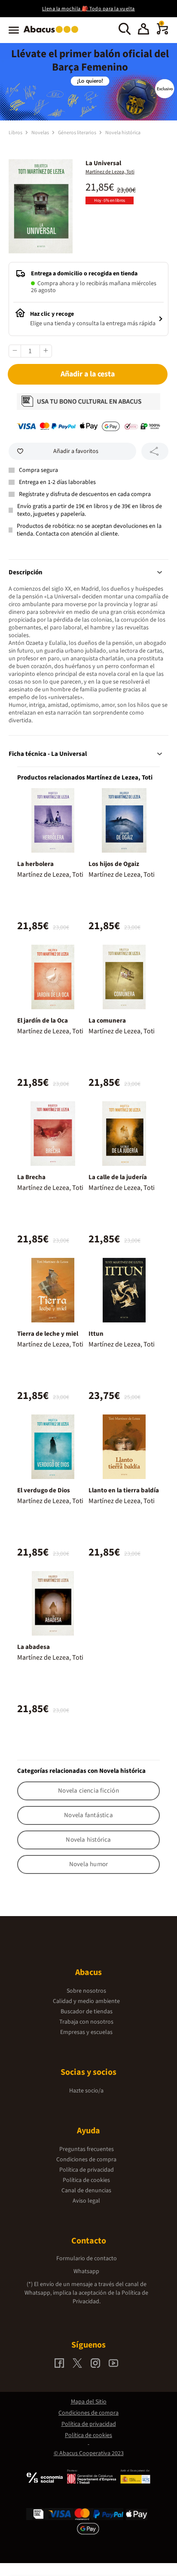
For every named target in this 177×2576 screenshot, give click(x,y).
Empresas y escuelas (86, 2032)
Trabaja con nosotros (86, 2022)
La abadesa (34, 1647)
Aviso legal (86, 2201)
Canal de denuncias (86, 2191)
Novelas (41, 133)
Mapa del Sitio (89, 2402)
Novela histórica (123, 133)
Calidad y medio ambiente (86, 2001)
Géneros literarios (78, 133)
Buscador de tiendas (87, 2012)
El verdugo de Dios (44, 1490)
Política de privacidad (87, 2170)
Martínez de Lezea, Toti (110, 172)
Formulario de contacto (87, 2259)
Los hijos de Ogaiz (114, 864)
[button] (143, 30)
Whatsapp (86, 2271)
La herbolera (35, 864)
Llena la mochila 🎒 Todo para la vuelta (88, 9)
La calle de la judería (118, 1177)
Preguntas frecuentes (87, 2149)
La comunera (107, 1021)
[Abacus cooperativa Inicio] (53, 34)
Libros (16, 133)
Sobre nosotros (86, 1991)
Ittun (96, 1334)
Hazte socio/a (86, 2091)
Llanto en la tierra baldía (124, 1490)
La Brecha (31, 1177)
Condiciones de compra (86, 2160)
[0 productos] (162, 33)
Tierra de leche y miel (48, 1334)
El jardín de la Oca (43, 1021)
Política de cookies (86, 2180)
